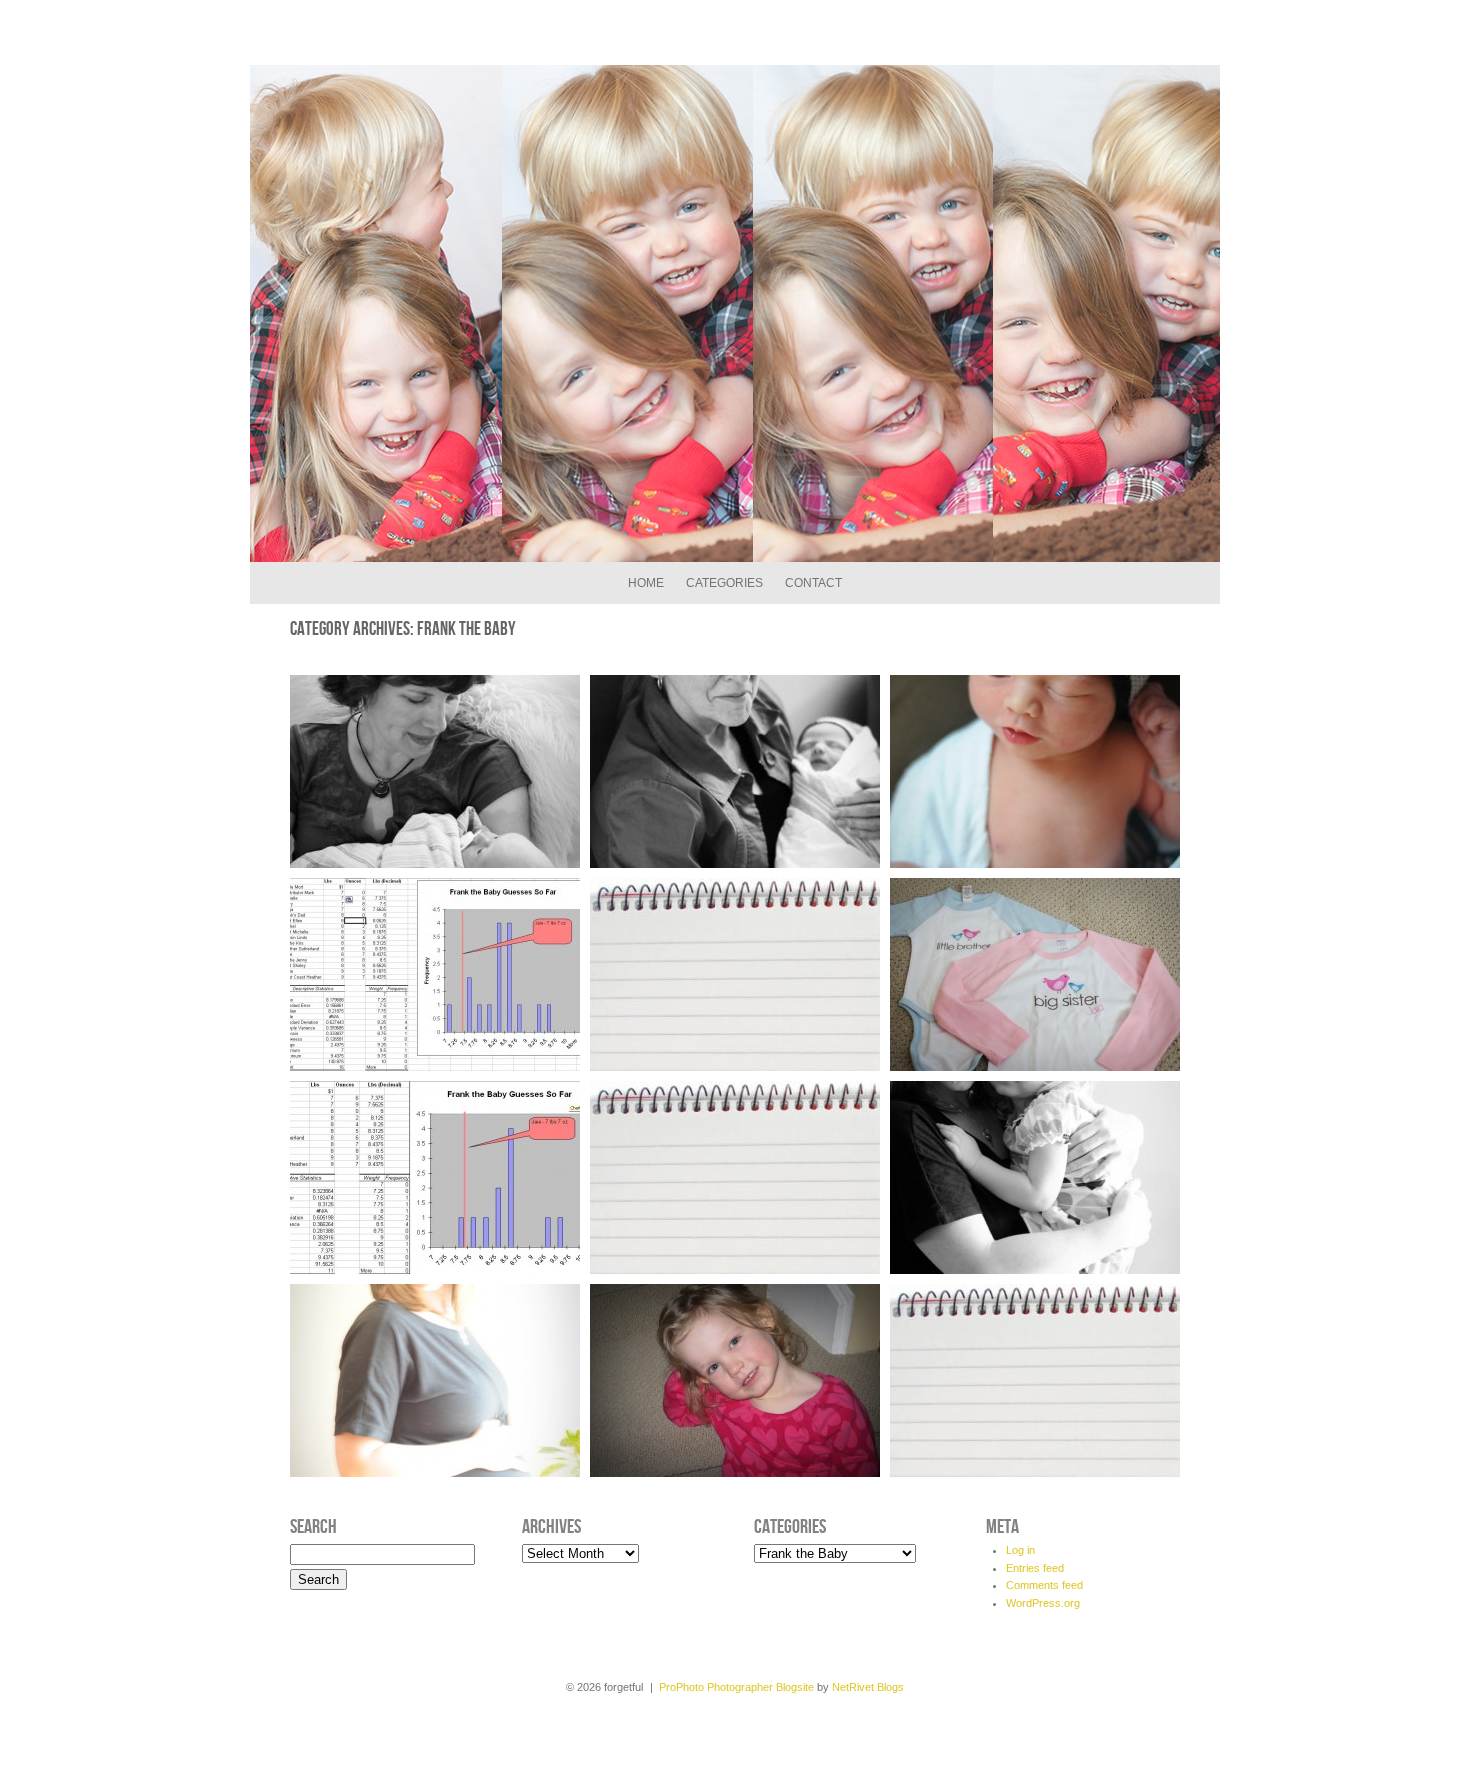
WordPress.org (1043, 1603)
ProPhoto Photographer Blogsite (736, 1687)
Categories (724, 583)
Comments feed (1044, 1585)
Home (646, 583)
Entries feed (1035, 1568)
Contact (813, 583)
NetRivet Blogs (868, 1687)
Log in (1020, 1550)
